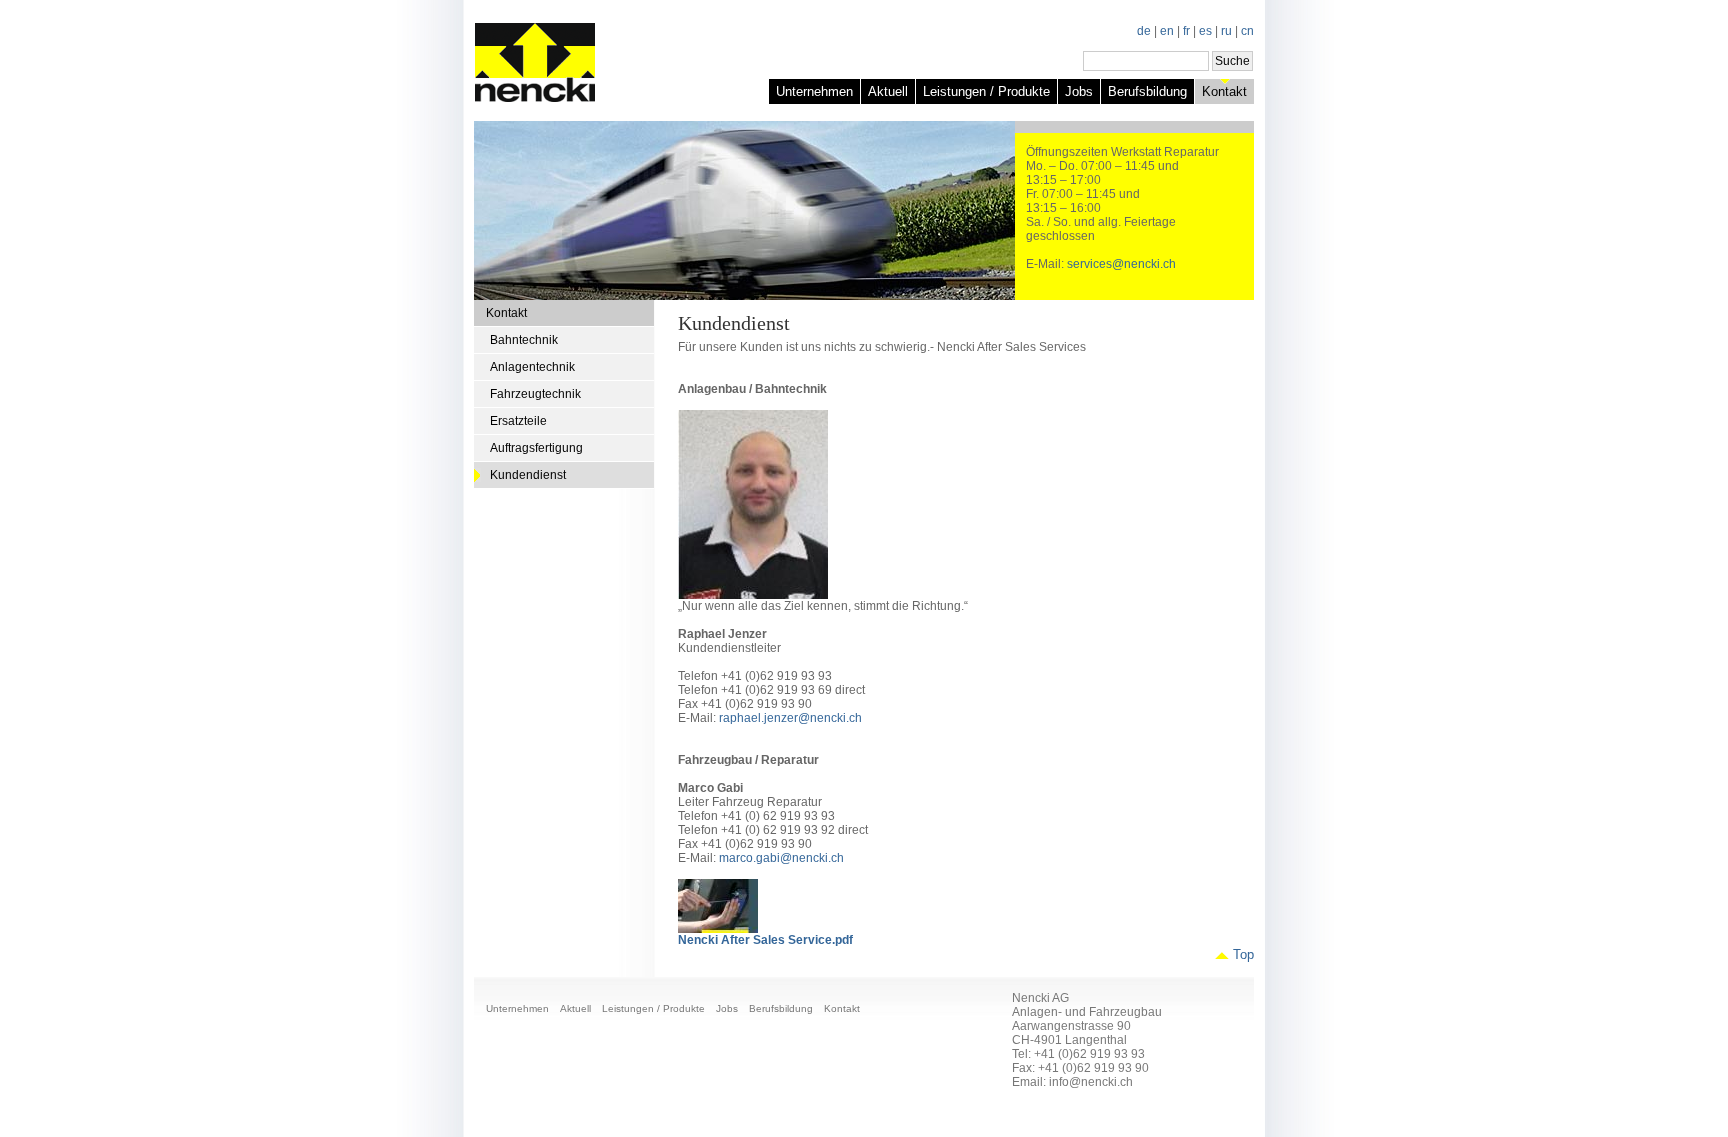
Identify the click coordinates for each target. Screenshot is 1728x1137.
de (1144, 31)
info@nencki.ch (1091, 1082)
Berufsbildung (1147, 91)
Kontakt (1224, 91)
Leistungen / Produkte (986, 91)
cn (1247, 31)
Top (1243, 954)
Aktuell (888, 91)
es (1205, 31)
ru (1226, 31)
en (1167, 31)
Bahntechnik (524, 340)
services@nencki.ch (1121, 264)
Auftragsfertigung (536, 448)
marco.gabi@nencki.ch (781, 858)
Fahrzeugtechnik (535, 394)
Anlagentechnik (532, 367)
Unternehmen (814, 91)
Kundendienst (528, 475)
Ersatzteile (518, 421)
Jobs (1079, 91)
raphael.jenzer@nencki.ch (790, 718)
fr (1186, 31)
